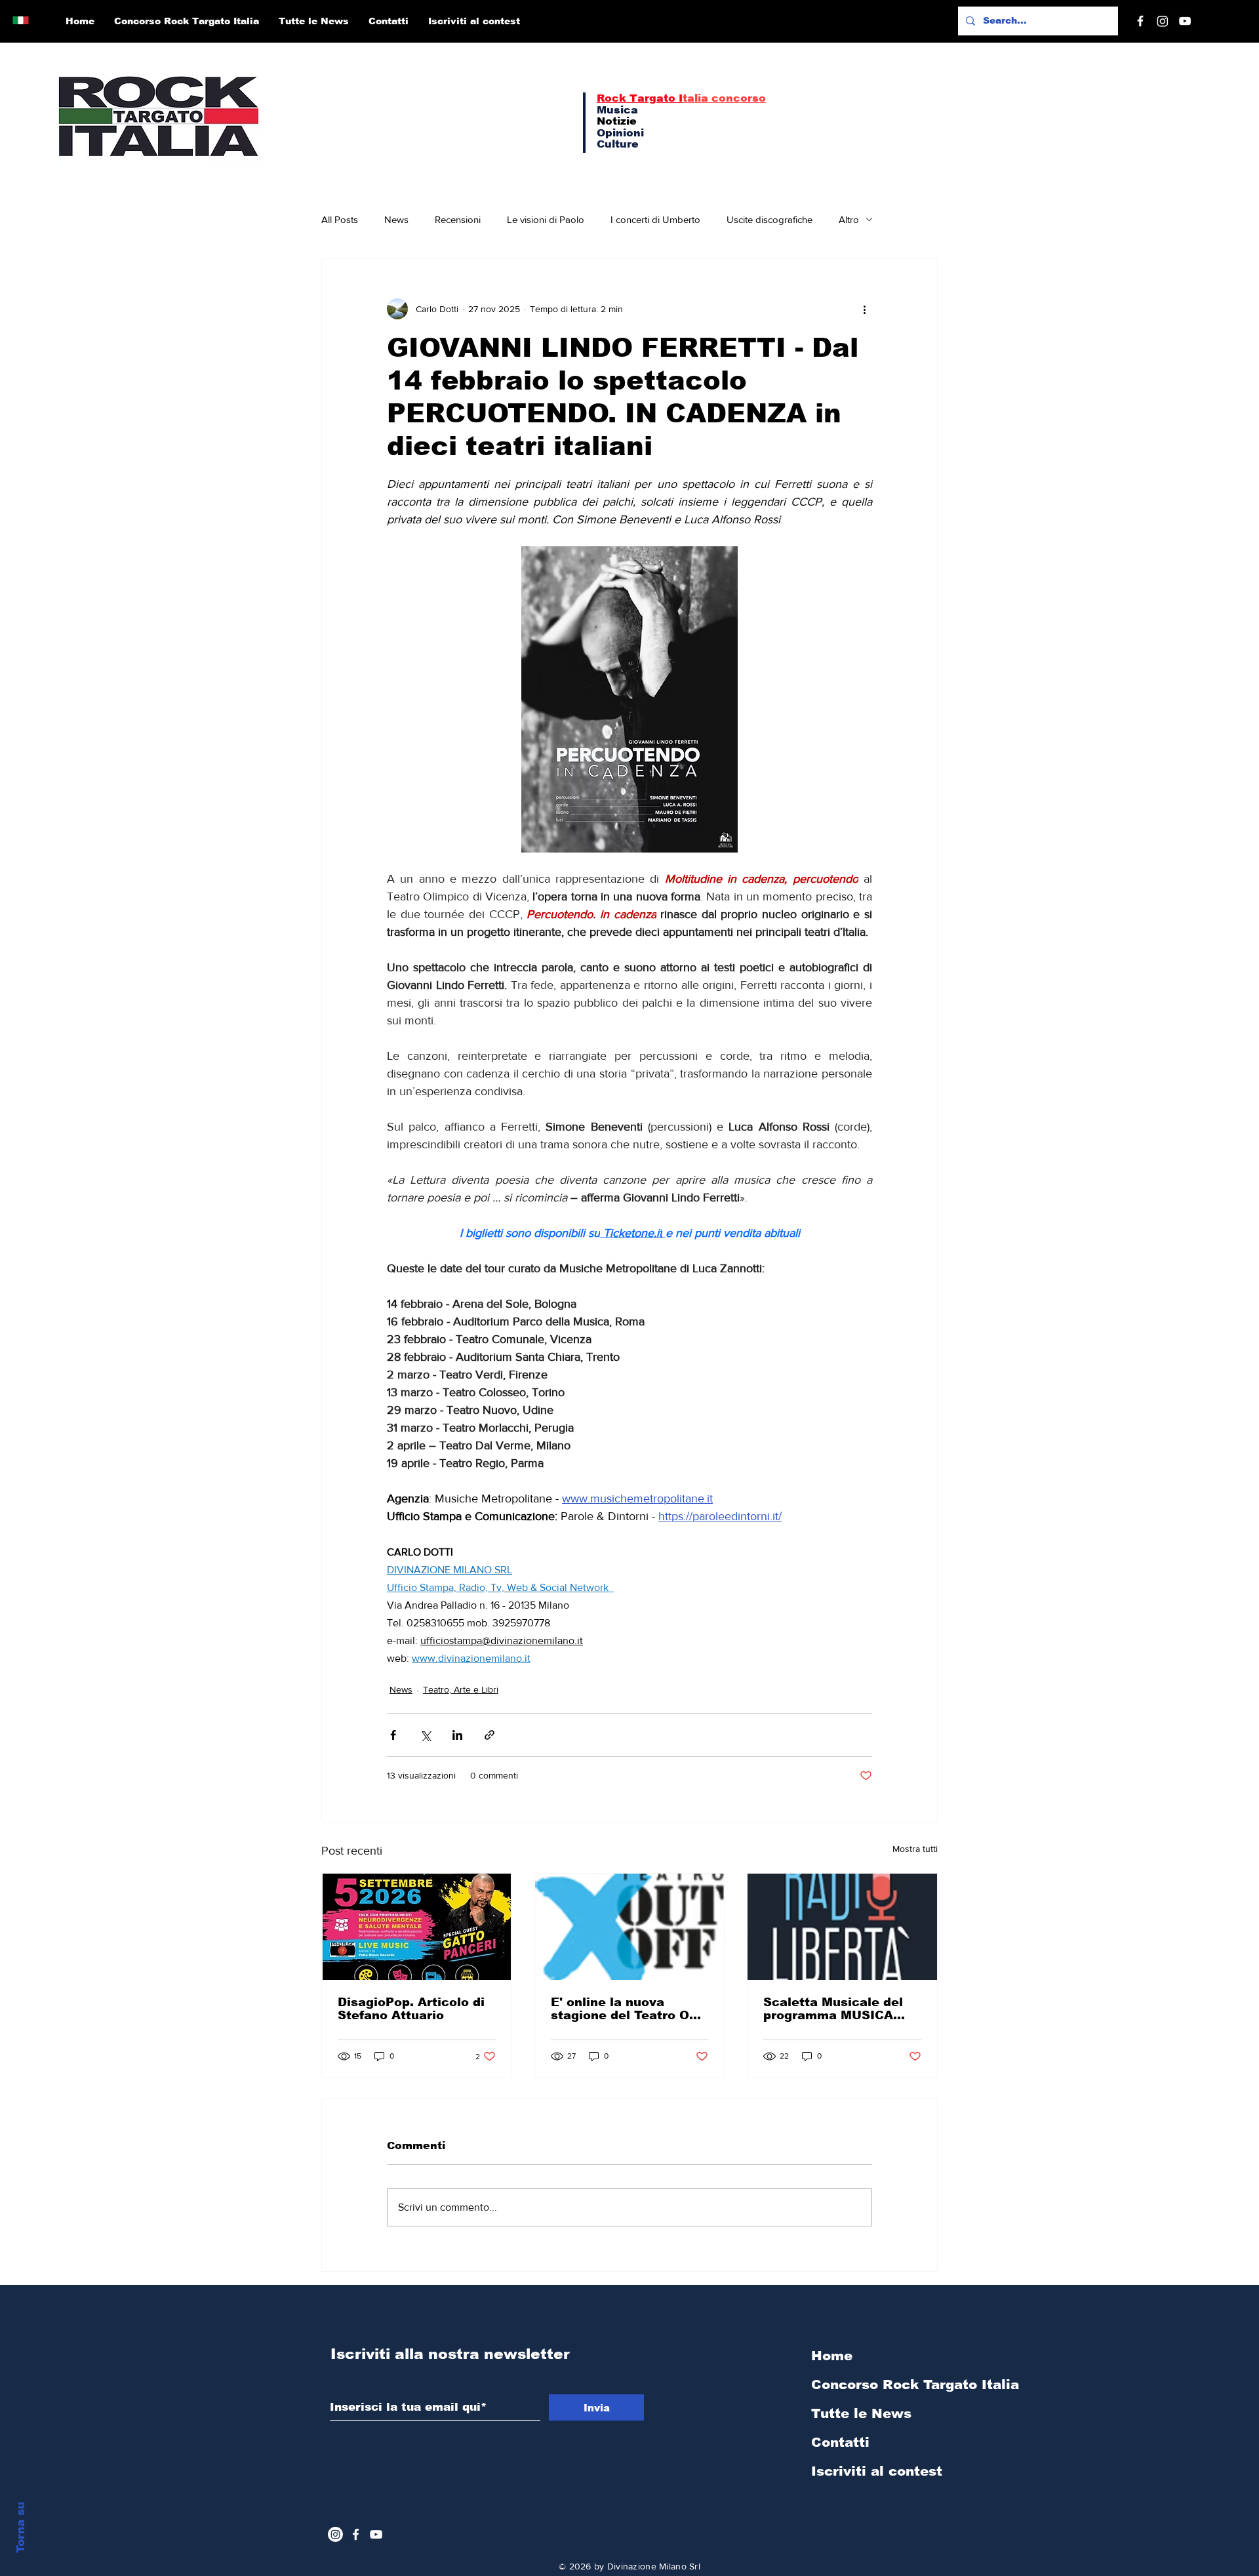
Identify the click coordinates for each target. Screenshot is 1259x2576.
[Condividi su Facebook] (393, 1735)
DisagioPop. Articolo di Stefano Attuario (411, 2009)
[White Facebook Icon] (356, 2534)
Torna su (21, 2527)
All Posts (340, 219)
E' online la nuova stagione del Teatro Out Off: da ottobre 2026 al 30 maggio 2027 (627, 2009)
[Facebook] (1140, 21)
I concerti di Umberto (655, 219)
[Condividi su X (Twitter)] (425, 1735)
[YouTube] (1185, 21)
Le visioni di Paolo (546, 219)
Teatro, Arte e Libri (461, 1689)
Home (832, 2356)
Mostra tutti (915, 1849)
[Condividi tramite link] (490, 1735)
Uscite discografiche (769, 219)
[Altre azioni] (864, 309)
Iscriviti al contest (877, 2471)
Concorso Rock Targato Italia (881, 2385)
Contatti (840, 2442)
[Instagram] (1163, 21)
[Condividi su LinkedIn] (457, 1735)
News (396, 219)
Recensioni (458, 219)
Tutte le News (861, 2413)
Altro (849, 219)
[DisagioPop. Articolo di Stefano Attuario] (417, 1927)
